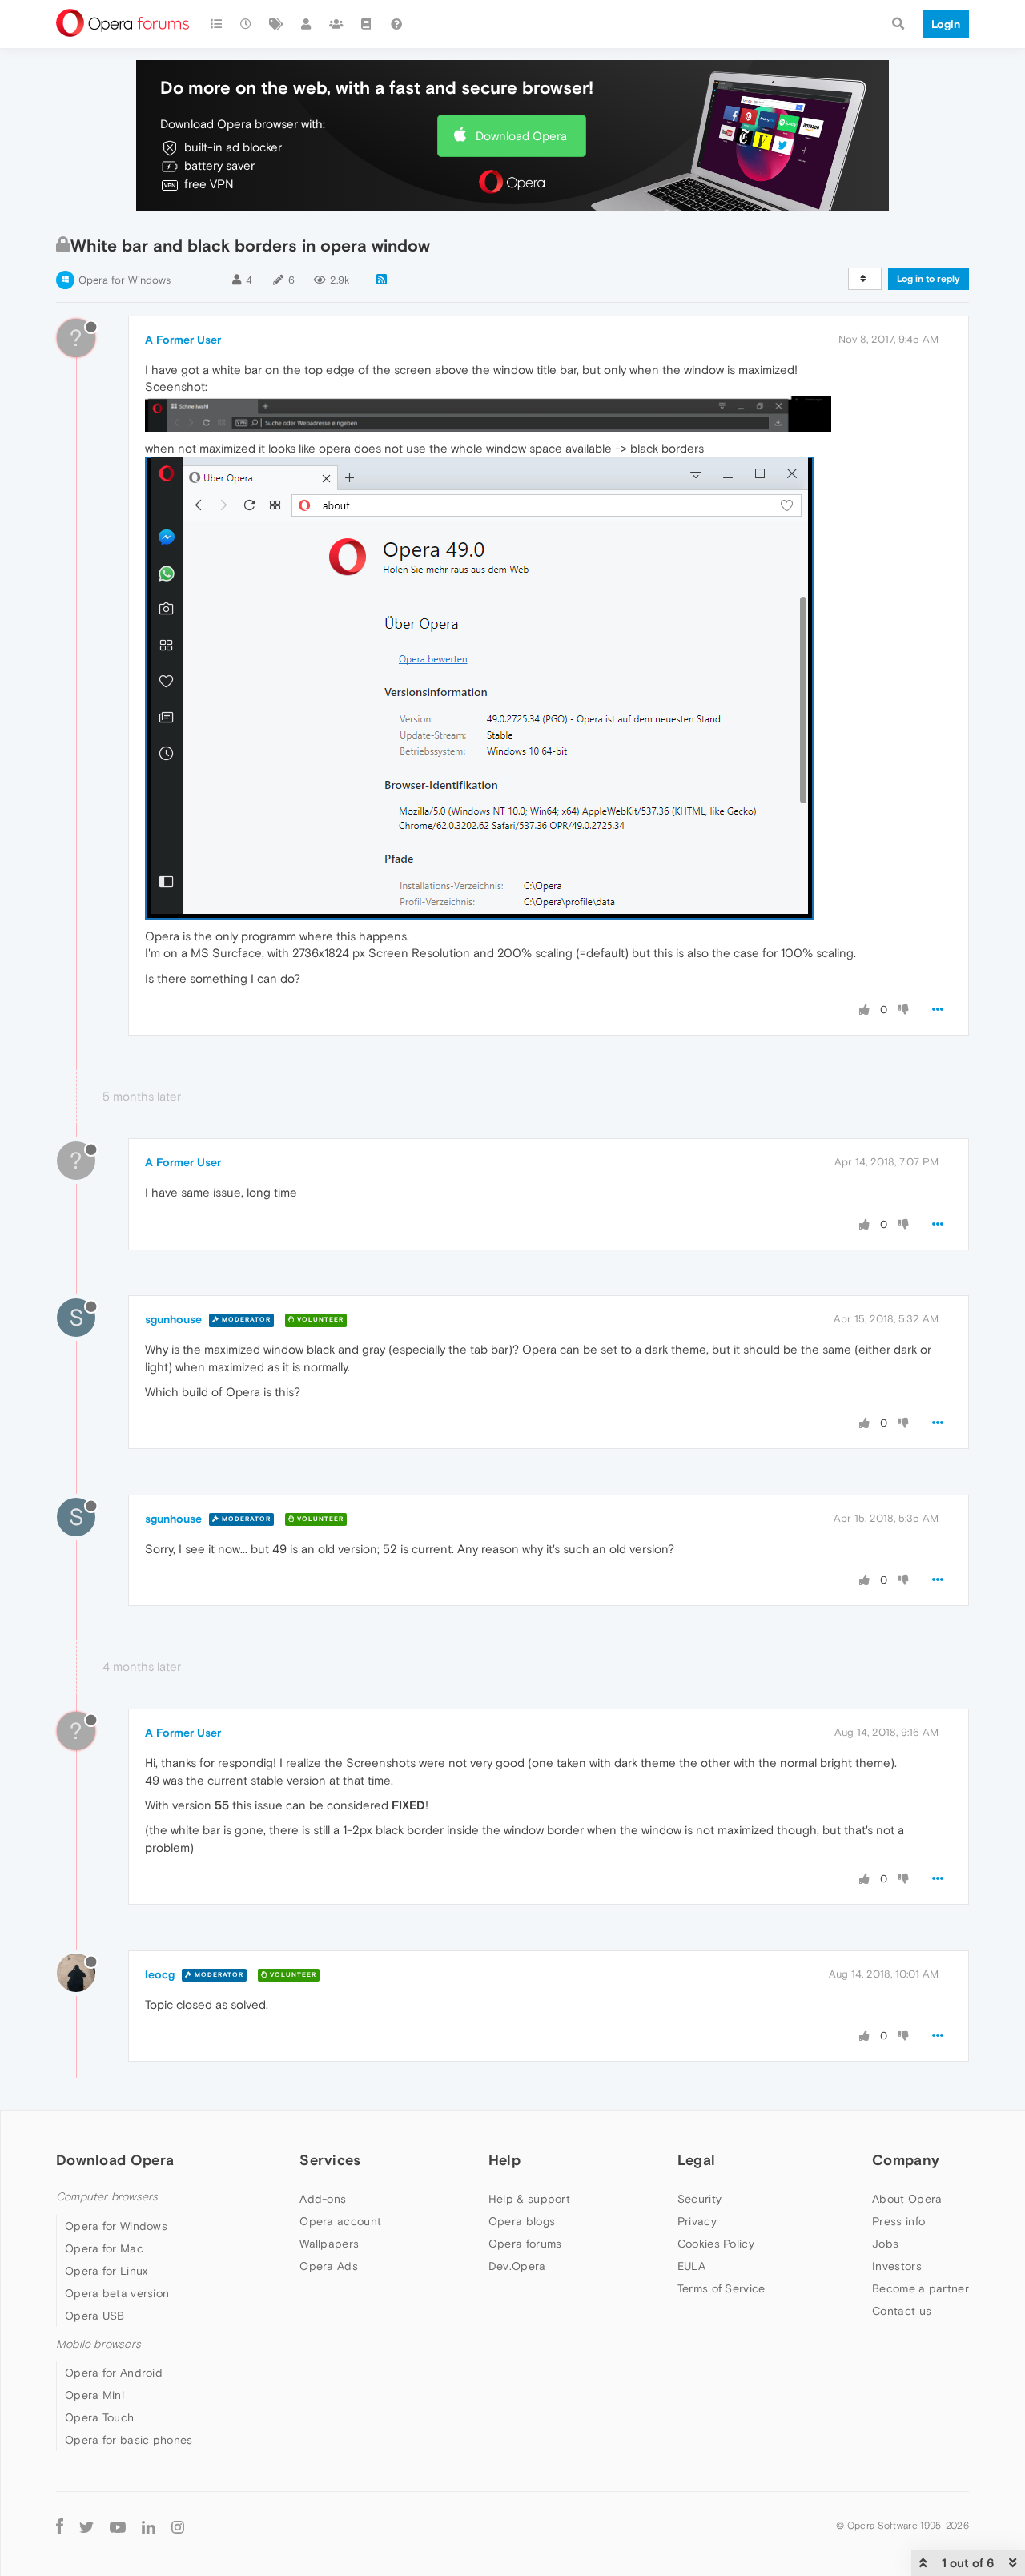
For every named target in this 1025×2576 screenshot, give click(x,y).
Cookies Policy (716, 2244)
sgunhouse (173, 1319)
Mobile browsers (98, 2344)
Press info (898, 2221)
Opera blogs (522, 2221)
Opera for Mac (104, 2248)
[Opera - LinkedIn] (149, 2526)
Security (699, 2199)
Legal (697, 2160)
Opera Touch (99, 2417)
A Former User (183, 340)
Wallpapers (329, 2244)
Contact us (902, 2311)
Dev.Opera (517, 2266)
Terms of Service (722, 2288)
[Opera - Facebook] (60, 2526)
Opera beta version (117, 2293)
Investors (897, 2266)
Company (906, 2160)
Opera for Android (114, 2373)
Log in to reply (929, 279)
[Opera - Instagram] (178, 2526)
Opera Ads (329, 2266)
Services (330, 2160)
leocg (160, 1974)
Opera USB (95, 2316)
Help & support (529, 2199)
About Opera (907, 2199)
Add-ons (323, 2199)
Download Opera (521, 136)
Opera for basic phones (129, 2440)
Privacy (697, 2221)
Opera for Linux (107, 2271)
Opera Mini (94, 2395)
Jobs (885, 2244)
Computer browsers (107, 2197)
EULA (691, 2266)
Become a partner (920, 2288)
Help (504, 2160)
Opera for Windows (125, 280)
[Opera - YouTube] (118, 2526)
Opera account (340, 2221)
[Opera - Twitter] (86, 2526)
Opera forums (525, 2244)
